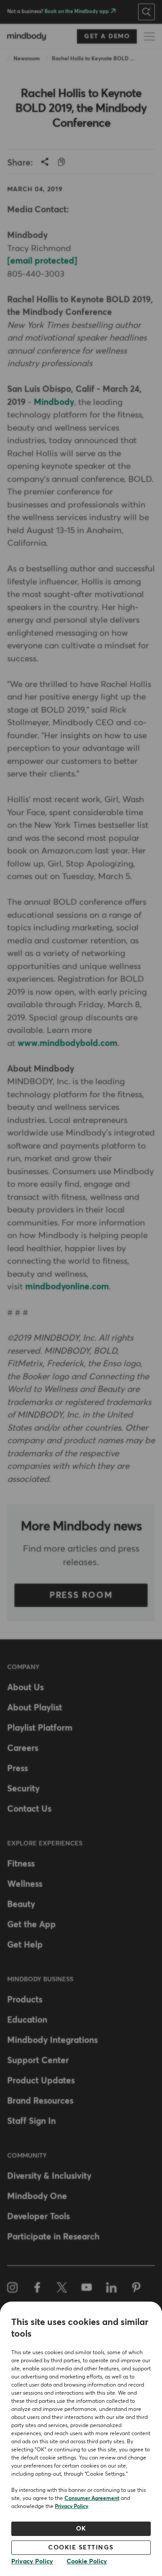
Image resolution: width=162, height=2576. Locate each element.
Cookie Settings (81, 2548)
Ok (81, 2529)
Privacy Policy (72, 2507)
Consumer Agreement (92, 2499)
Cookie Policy (87, 2562)
